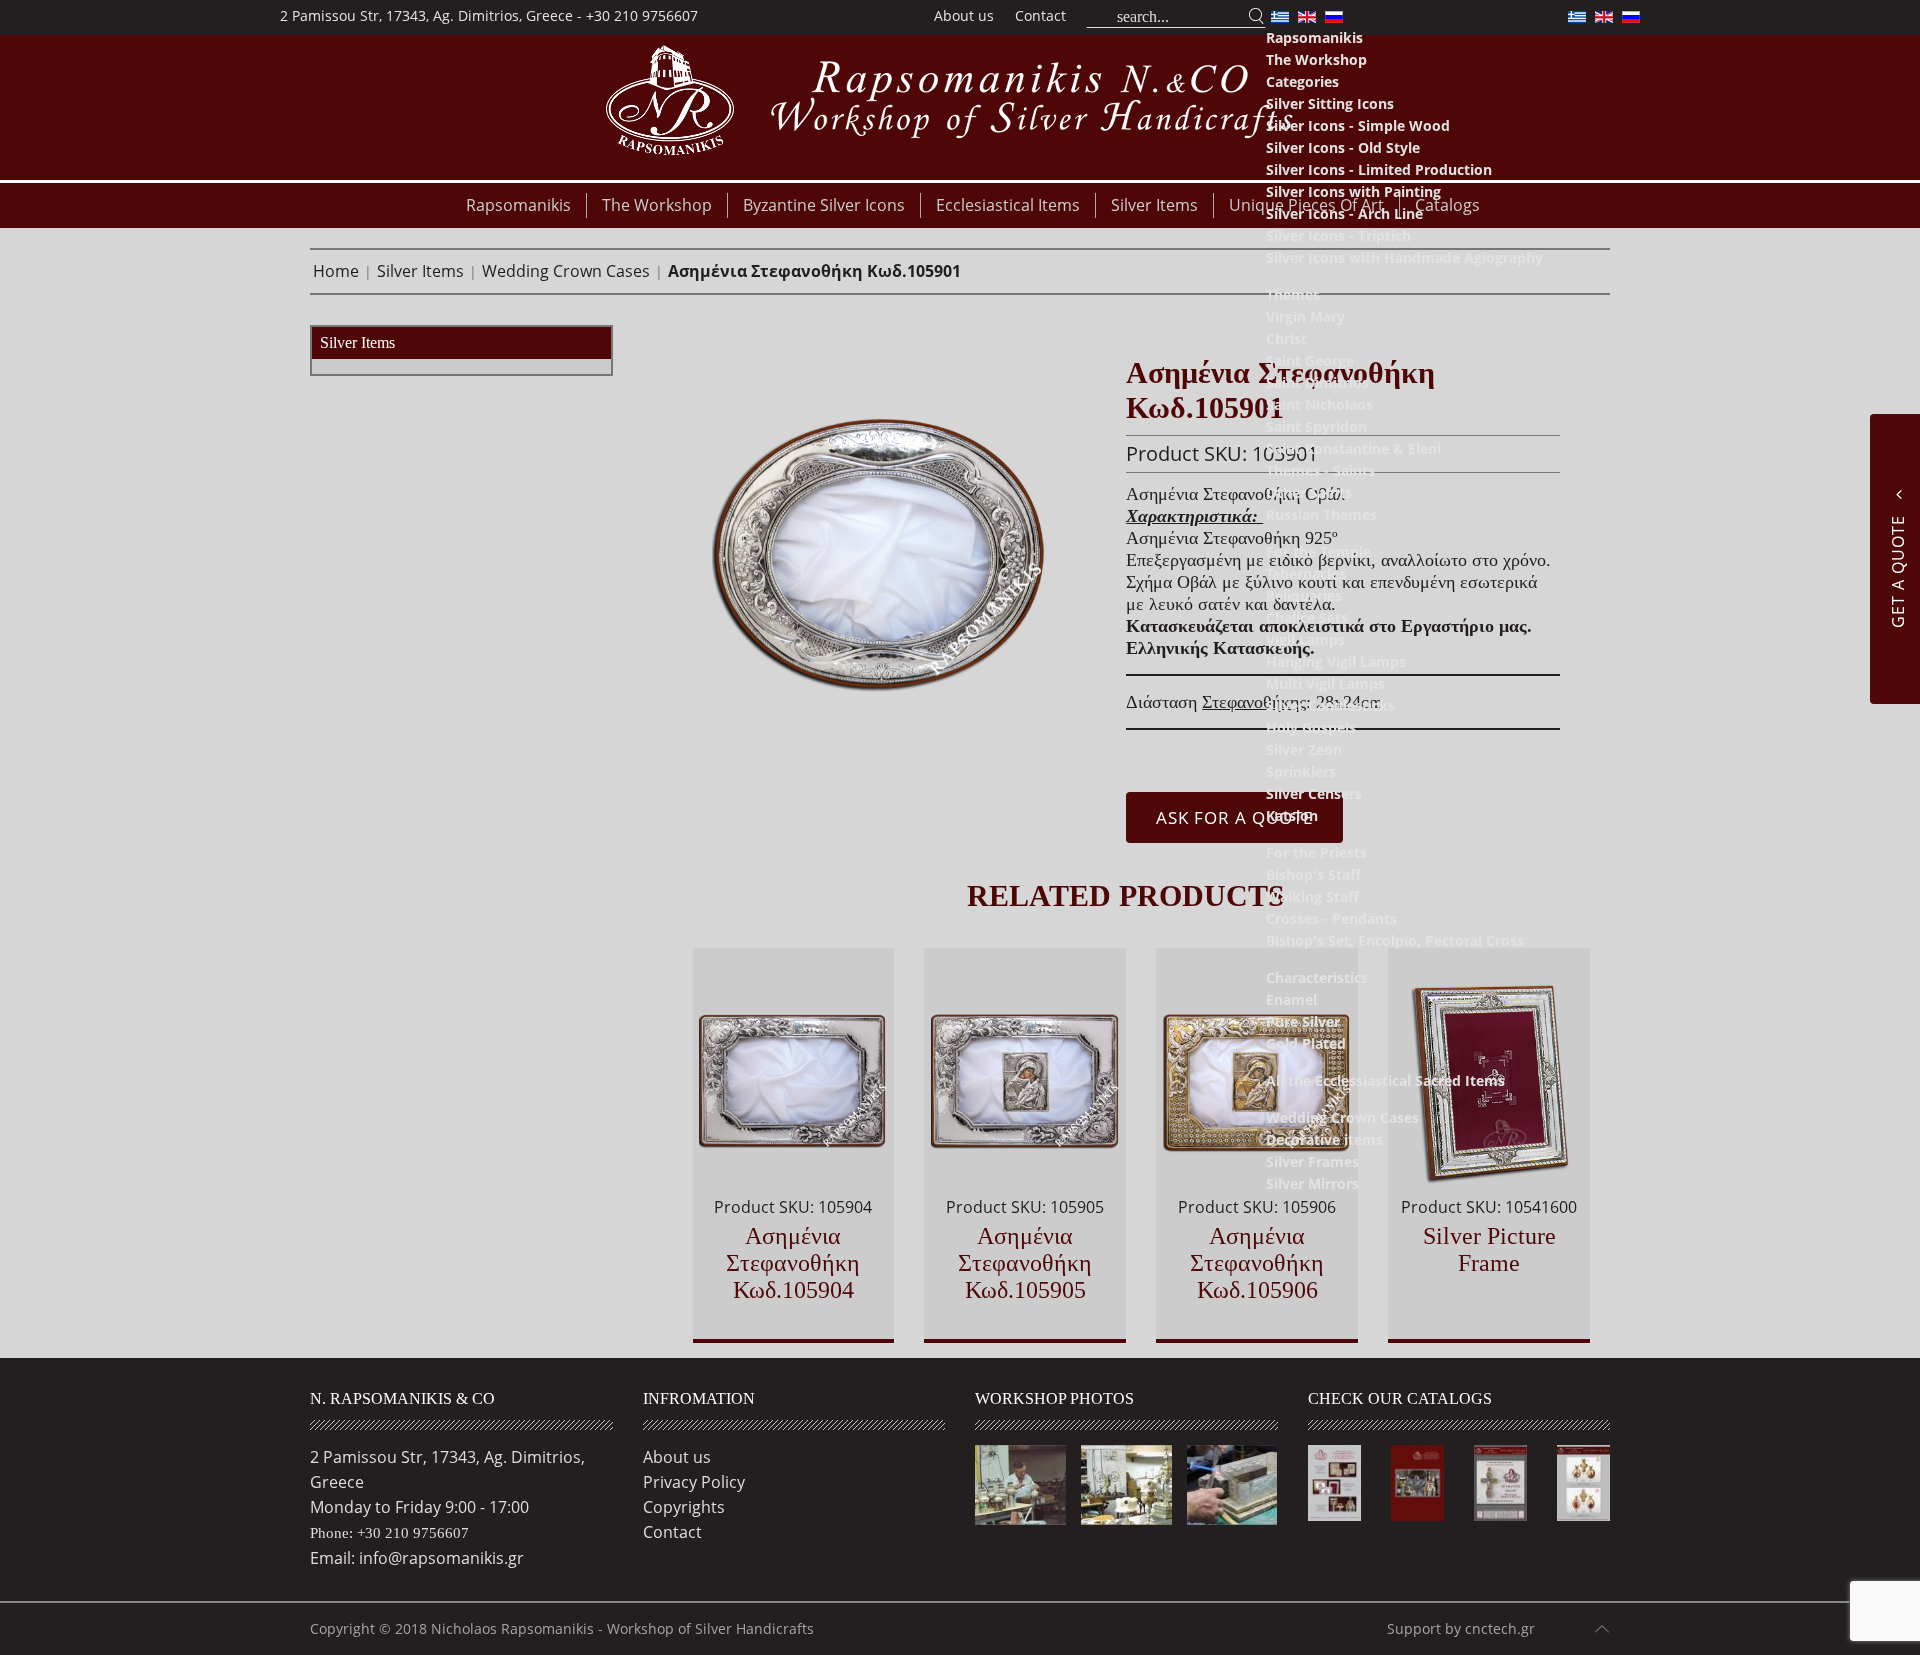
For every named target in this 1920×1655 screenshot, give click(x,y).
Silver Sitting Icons (1330, 103)
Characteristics (1317, 977)
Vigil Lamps (1305, 639)
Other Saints (1309, 492)
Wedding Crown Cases (1342, 1117)
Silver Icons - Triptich (1338, 235)
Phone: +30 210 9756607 (389, 1533)
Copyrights (684, 1507)
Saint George (1310, 360)
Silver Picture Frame (1489, 1249)
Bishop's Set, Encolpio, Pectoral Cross (1395, 940)
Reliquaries (1304, 595)
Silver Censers (1314, 793)
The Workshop (1316, 59)
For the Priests (1316, 852)
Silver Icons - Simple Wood (1358, 125)
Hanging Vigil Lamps (1336, 661)
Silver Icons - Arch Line (1344, 213)
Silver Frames (1312, 1161)
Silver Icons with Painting (1353, 191)
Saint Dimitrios (1317, 382)
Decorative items (1324, 1139)
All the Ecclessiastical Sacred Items (1385, 1080)
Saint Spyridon (1316, 426)
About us (964, 15)
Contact (1040, 15)
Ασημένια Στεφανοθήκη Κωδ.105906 (1257, 1263)
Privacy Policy (694, 1482)
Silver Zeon (1304, 749)
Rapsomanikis (1314, 37)
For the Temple (1318, 551)
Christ (1286, 338)
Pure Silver (1303, 1021)
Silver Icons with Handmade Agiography (1404, 257)
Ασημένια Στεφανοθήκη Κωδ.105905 (1025, 1263)
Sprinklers (1301, 771)
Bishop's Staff (1313, 874)
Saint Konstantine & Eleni (1353, 448)
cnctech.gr (1500, 1628)
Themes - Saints (1320, 470)
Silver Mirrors (1312, 1183)
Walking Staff (1312, 896)
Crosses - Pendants (1331, 918)
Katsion (1292, 815)
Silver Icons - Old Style (1343, 147)
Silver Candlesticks (1330, 705)
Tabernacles (1306, 573)
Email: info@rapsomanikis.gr (417, 1558)
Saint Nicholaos (1319, 404)
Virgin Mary (1305, 316)
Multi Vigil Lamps (1325, 683)
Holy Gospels (1311, 727)
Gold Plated (1306, 1043)
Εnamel (1291, 999)
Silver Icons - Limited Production (1379, 169)
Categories (1302, 81)
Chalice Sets (1307, 617)
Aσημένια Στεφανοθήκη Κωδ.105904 (793, 1263)
